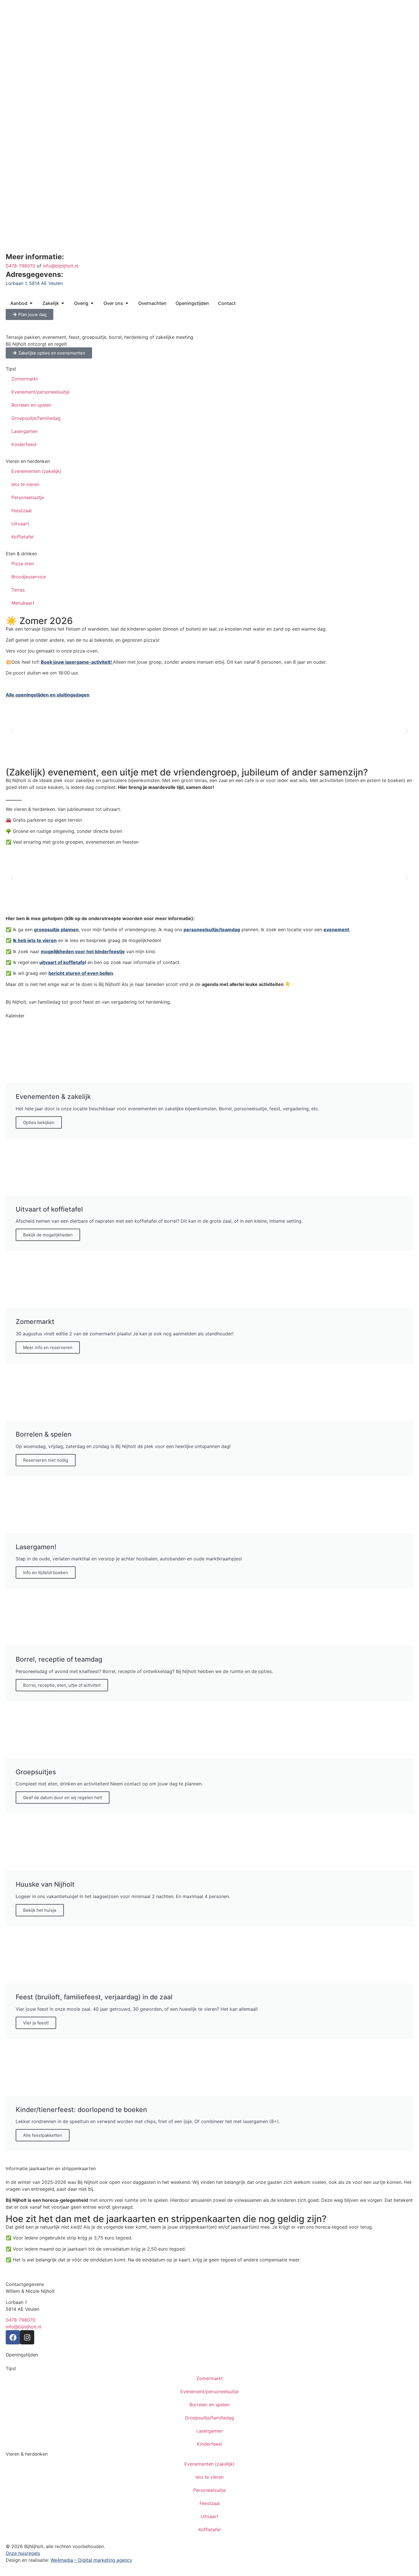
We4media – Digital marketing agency (91, 2560)
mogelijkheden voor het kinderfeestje (83, 951)
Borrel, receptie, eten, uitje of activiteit (62, 1685)
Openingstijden (22, 2355)
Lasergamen (25, 431)
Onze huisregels (23, 2553)
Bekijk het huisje (40, 1910)
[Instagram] (27, 2337)
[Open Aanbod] (31, 303)
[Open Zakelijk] (63, 303)
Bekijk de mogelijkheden (48, 1235)
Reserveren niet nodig (46, 1460)
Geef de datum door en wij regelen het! (63, 1798)
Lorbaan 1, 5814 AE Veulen (34, 283)
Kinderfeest (24, 444)
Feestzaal (22, 511)
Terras (18, 590)
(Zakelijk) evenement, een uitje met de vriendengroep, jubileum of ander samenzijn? (187, 772)
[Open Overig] (92, 303)
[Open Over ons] (127, 303)
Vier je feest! (36, 2023)
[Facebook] (13, 2337)
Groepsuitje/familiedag (36, 418)
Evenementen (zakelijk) (36, 471)
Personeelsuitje (28, 497)
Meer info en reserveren (48, 1347)
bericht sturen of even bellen (81, 973)
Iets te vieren (25, 484)
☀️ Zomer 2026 (39, 621)
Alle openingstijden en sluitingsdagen (48, 695)
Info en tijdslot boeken (46, 1572)
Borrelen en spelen (31, 405)
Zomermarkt (25, 379)
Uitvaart (20, 524)
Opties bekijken (39, 1122)
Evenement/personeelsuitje (40, 392)
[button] (12, 731)
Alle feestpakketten (43, 2135)
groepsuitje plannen (56, 929)
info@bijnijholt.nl (61, 266)
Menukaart (23, 603)
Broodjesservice (29, 577)
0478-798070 (21, 266)
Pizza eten (23, 564)
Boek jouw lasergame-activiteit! (76, 662)
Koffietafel (23, 537)
